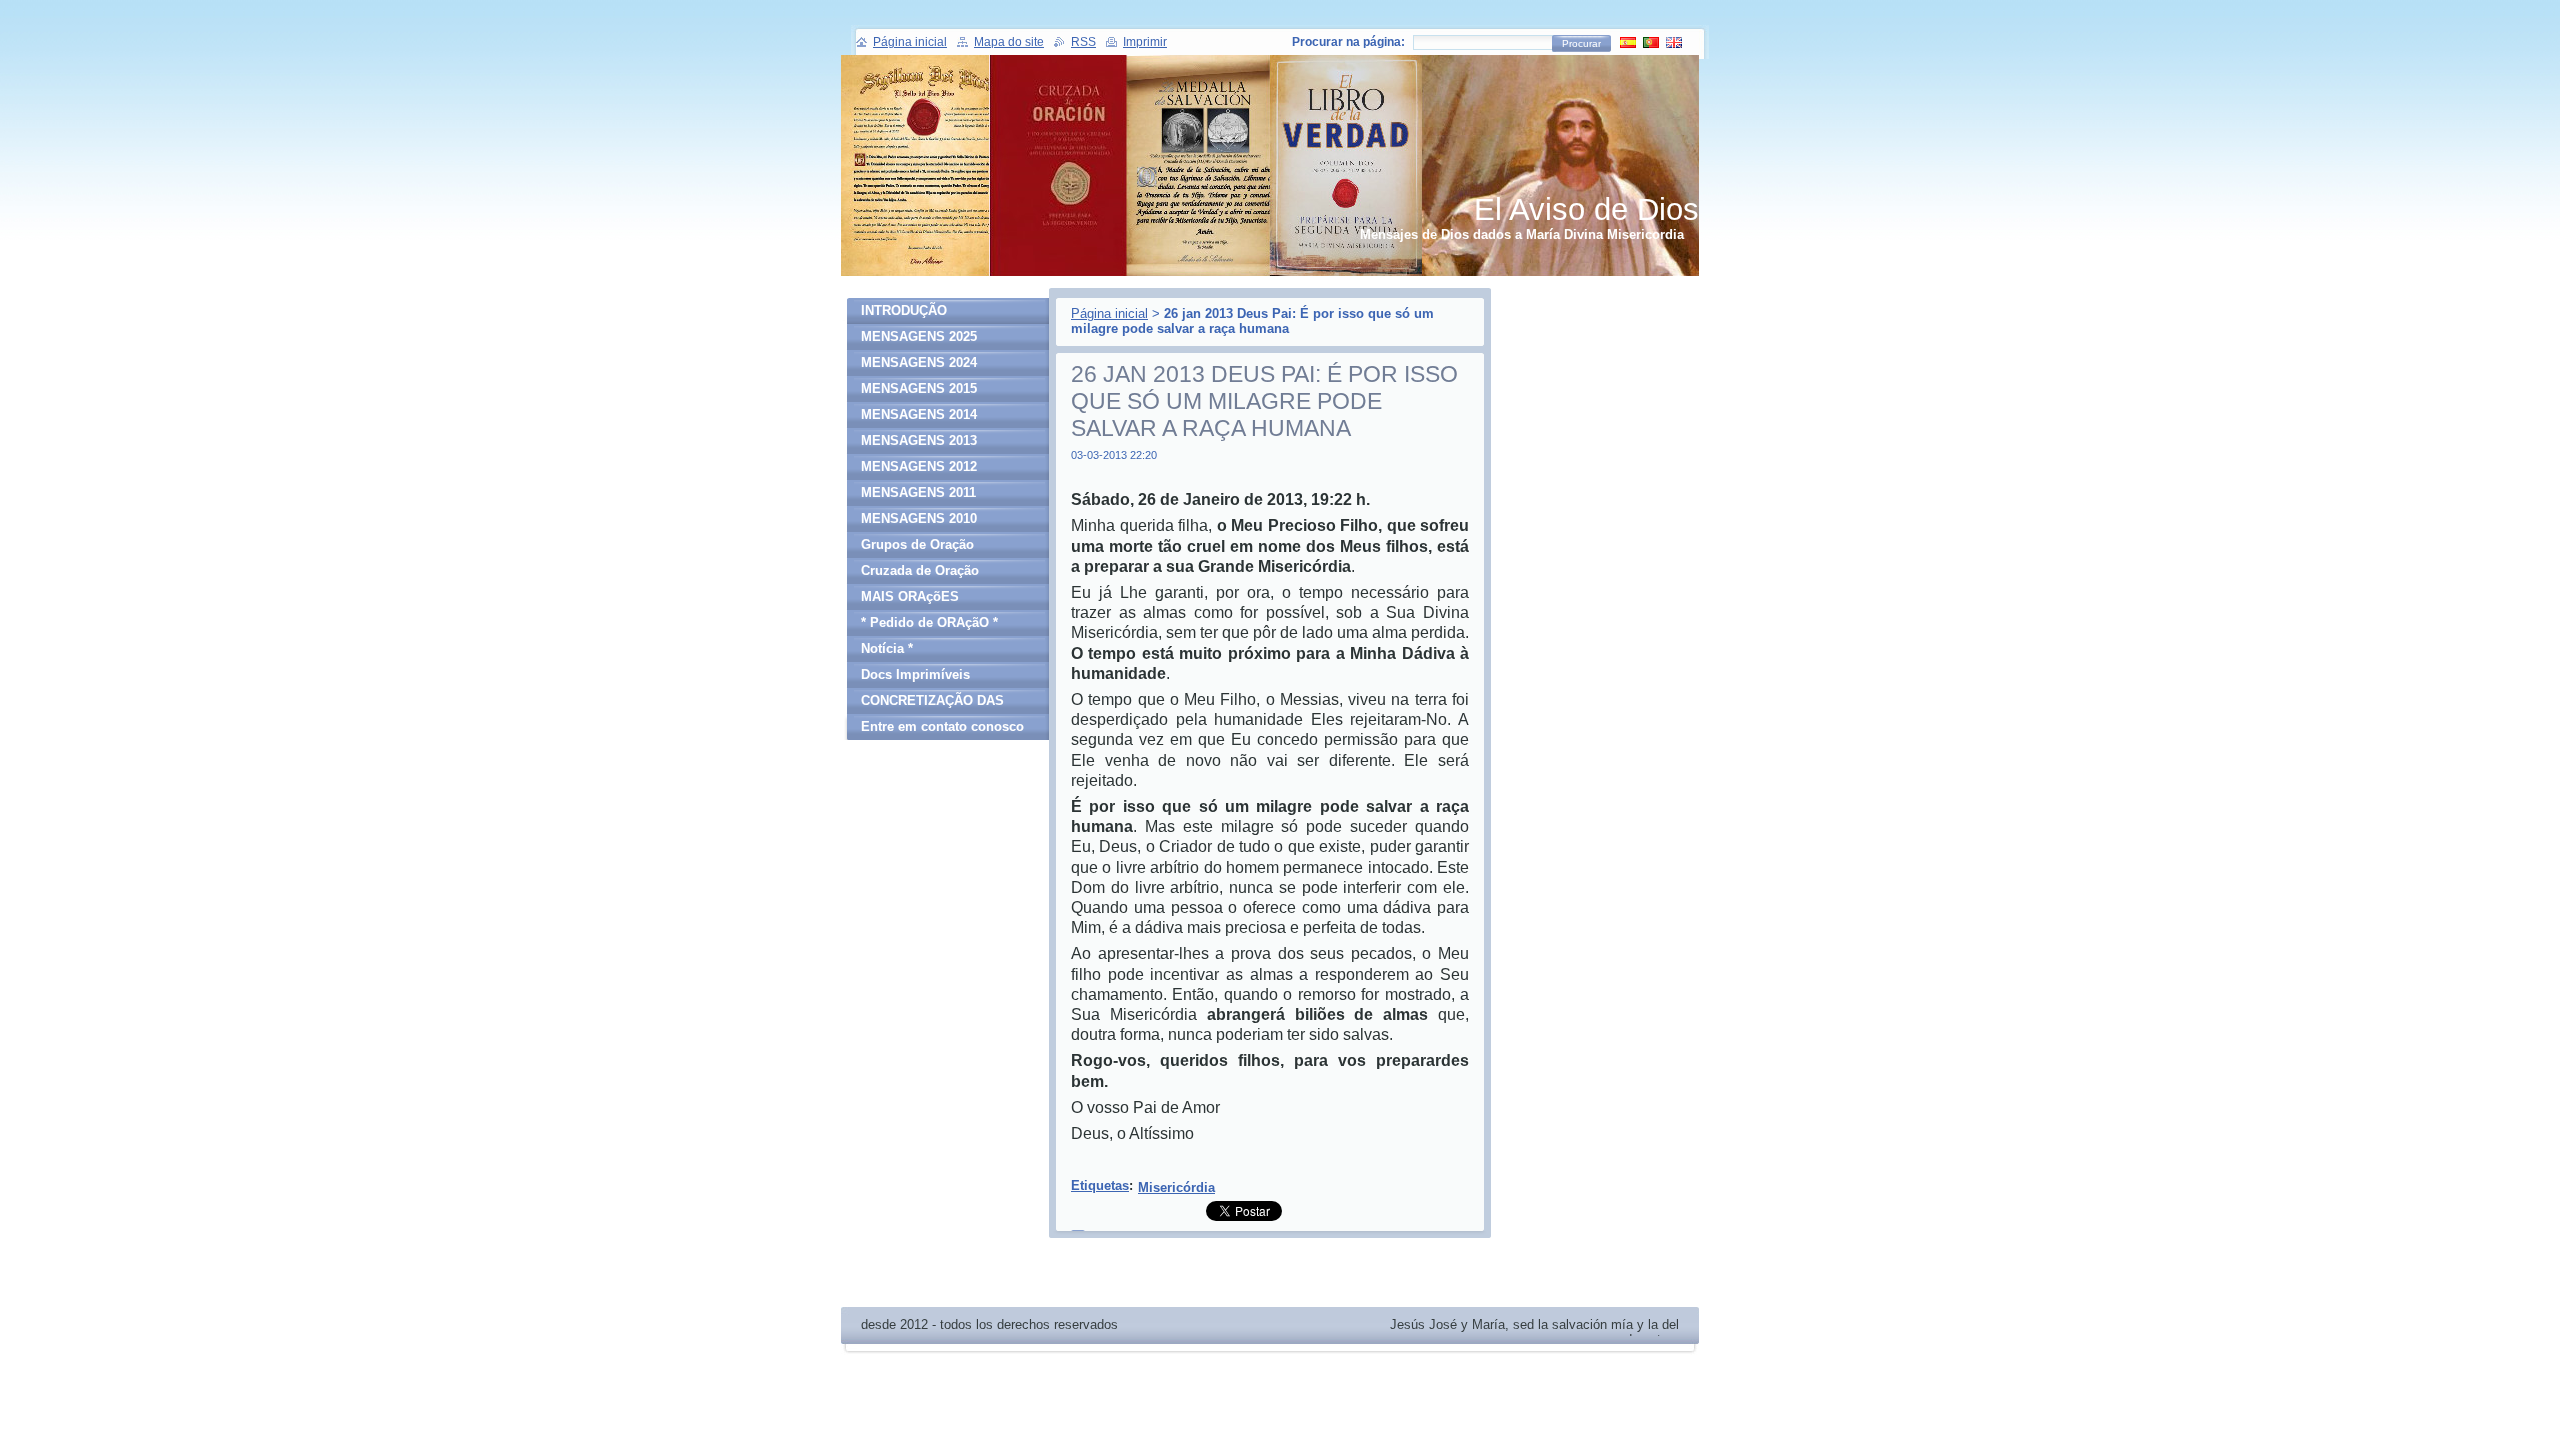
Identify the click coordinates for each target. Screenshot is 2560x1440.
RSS (1083, 42)
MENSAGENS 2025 (919, 336)
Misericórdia (1176, 1187)
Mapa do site (1009, 42)
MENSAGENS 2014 (919, 414)
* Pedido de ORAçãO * (929, 622)
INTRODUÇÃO (904, 310)
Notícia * (887, 648)
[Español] (1628, 42)
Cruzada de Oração (920, 570)
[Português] (1651, 42)
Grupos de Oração (917, 544)
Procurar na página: (1348, 42)
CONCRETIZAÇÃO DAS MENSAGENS (932, 703)
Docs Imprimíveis (915, 674)
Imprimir (1145, 42)
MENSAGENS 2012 (919, 466)
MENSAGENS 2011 (918, 492)
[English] (1674, 42)
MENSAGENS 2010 (919, 518)
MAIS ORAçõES (910, 596)
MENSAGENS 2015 (919, 388)
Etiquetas (1100, 1185)
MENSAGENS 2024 (919, 362)
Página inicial (1109, 313)
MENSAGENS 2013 (919, 440)
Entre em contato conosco (942, 726)
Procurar (1581, 43)
